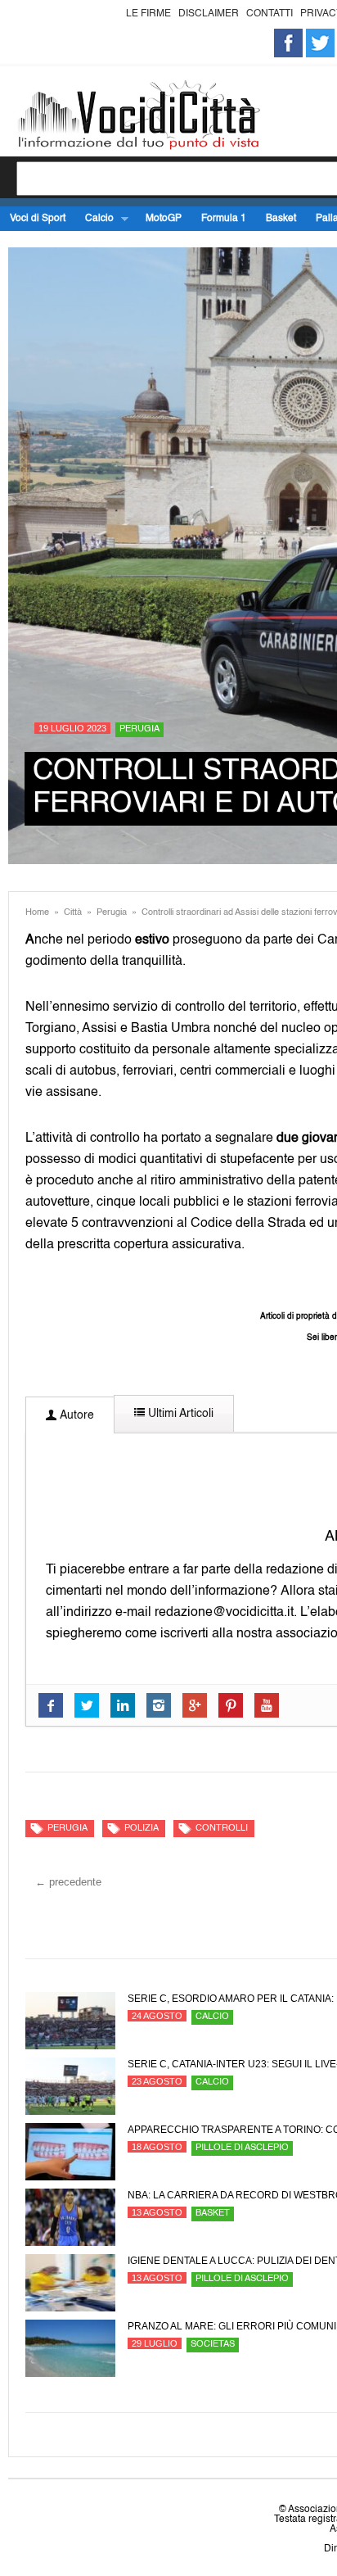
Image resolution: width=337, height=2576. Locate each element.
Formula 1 (224, 219)
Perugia (139, 729)
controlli (222, 1829)
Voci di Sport (38, 219)
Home (37, 913)
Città (73, 913)
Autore (75, 1415)
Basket (281, 219)
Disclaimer (209, 14)
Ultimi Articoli (179, 1414)
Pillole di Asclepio (242, 2148)
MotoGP (164, 219)
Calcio (94, 219)
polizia (142, 1829)
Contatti (270, 14)
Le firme (148, 14)
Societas (213, 2345)
